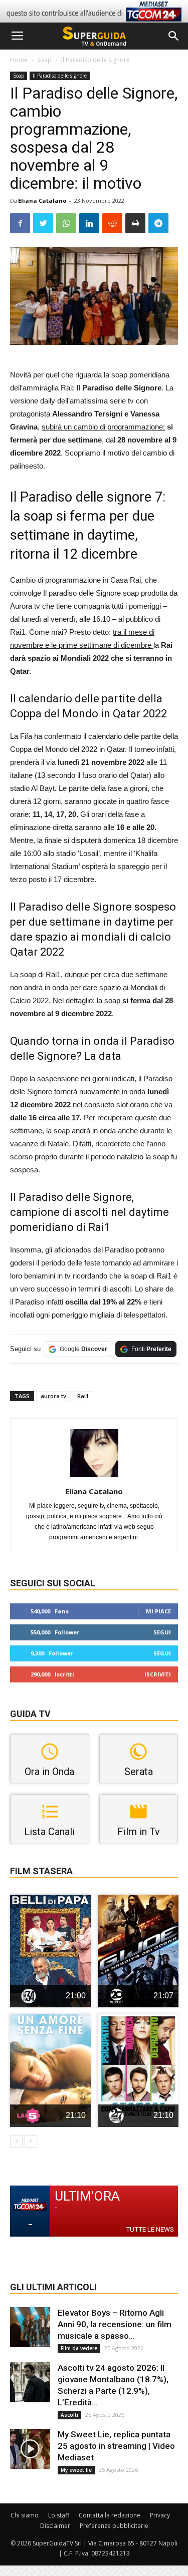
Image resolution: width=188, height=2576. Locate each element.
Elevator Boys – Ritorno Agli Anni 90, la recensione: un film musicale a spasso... (115, 2324)
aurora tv (53, 1396)
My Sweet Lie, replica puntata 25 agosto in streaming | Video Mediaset (116, 2446)
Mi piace (158, 1611)
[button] (174, 36)
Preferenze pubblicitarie (114, 2526)
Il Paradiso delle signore (96, 60)
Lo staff (59, 2515)
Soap (44, 60)
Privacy (160, 2515)
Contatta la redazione (110, 2515)
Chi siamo (25, 2515)
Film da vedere (79, 2348)
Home (19, 60)
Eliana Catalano (42, 200)
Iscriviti (158, 1674)
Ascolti (69, 2415)
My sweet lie (76, 2470)
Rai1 (83, 1396)
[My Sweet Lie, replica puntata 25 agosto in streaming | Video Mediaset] (30, 2449)
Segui (162, 1632)
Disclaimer (55, 2526)
